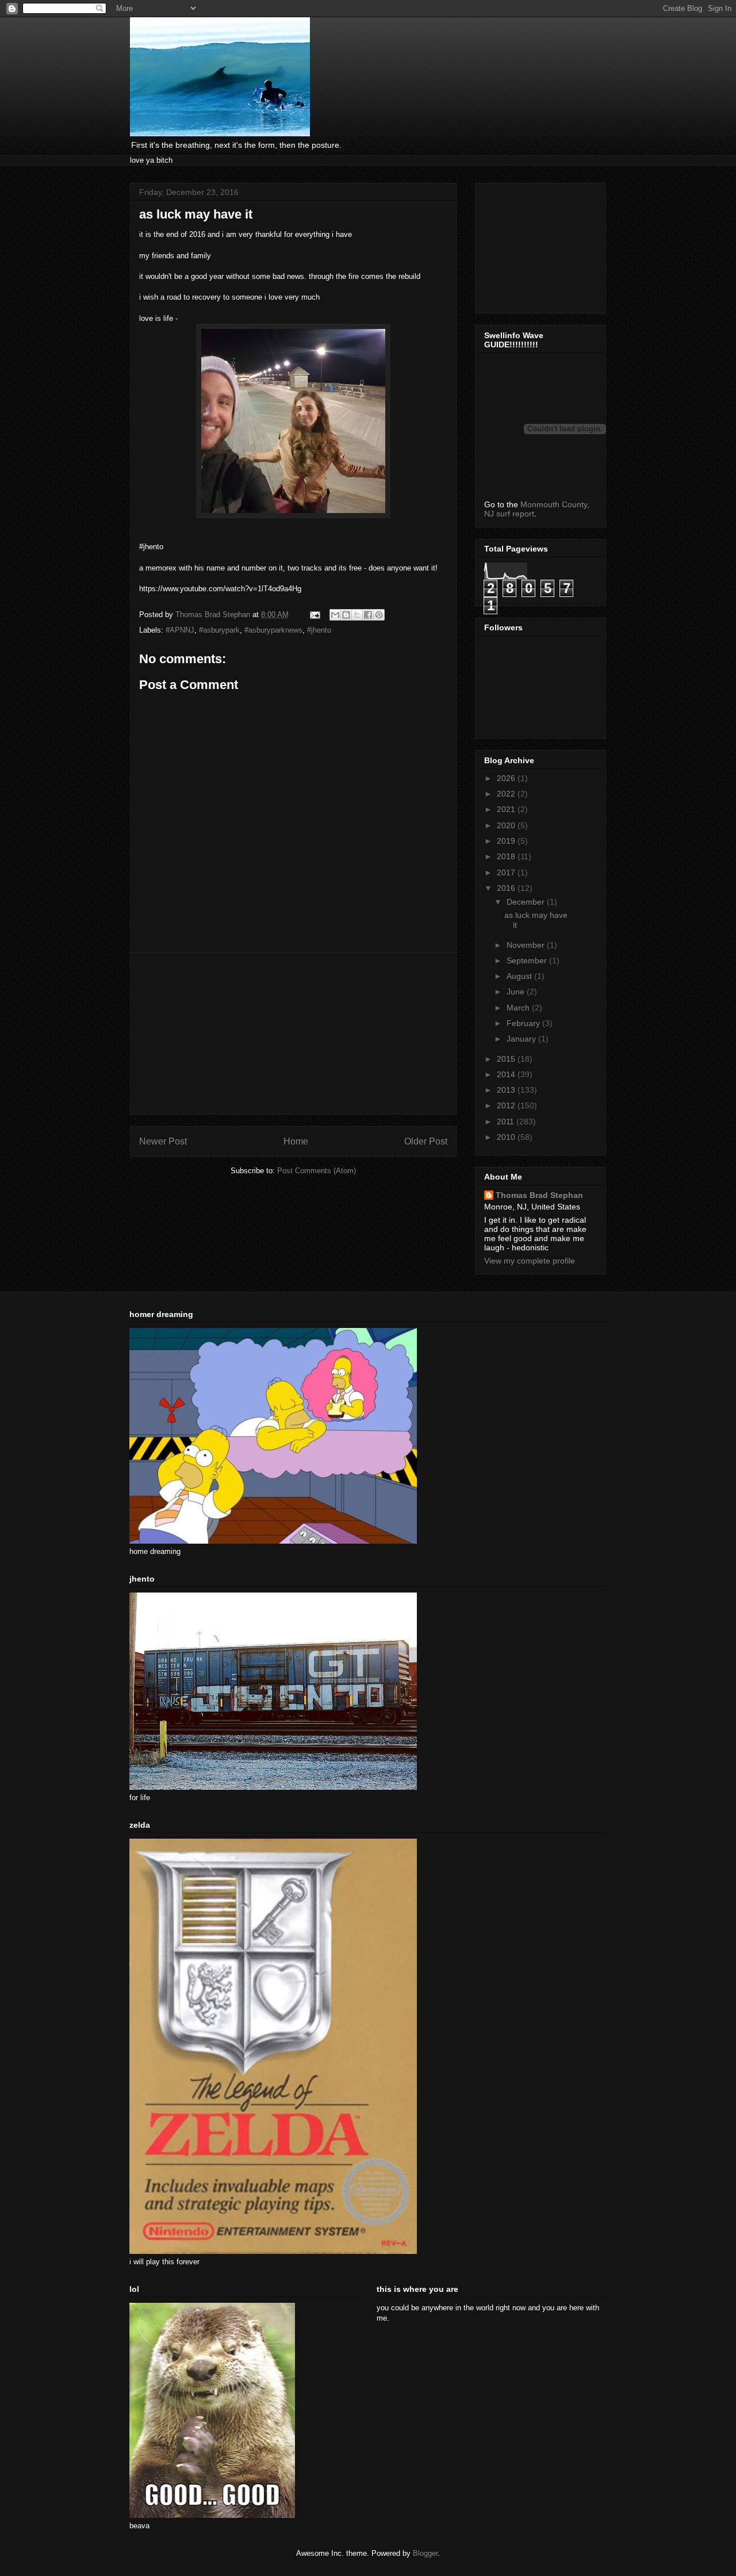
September (528, 960)
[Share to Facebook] (368, 615)
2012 (507, 1105)
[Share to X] (357, 615)
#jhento (319, 630)
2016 (507, 888)
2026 (507, 778)
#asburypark (219, 630)
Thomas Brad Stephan (539, 1195)
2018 (507, 856)
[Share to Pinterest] (379, 615)
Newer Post (163, 1141)
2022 (507, 794)
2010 (507, 1137)
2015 (507, 1059)
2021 (507, 809)
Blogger (425, 2553)
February (524, 1023)
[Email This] (335, 615)
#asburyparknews (273, 630)
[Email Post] (314, 615)
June (517, 992)
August (520, 976)
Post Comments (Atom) (317, 1171)
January (522, 1039)
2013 (507, 1090)
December (527, 902)
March (519, 1008)
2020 (507, 825)
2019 (507, 841)
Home (296, 1141)
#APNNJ (180, 630)
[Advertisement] (293, 1034)
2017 (507, 872)
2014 (507, 1074)
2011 (507, 1122)
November (527, 945)
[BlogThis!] (346, 615)
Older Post (426, 1141)
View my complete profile (530, 1261)
